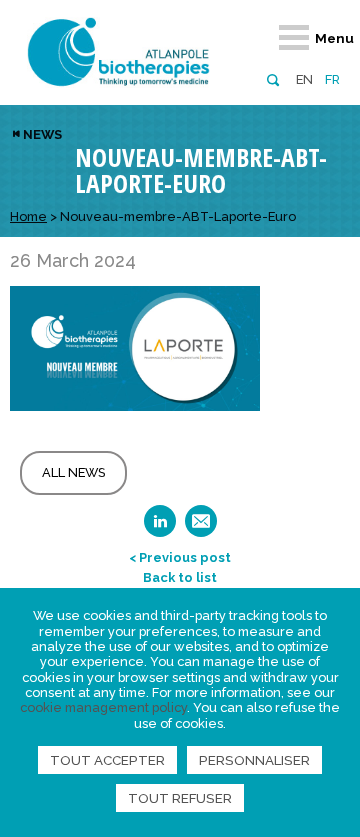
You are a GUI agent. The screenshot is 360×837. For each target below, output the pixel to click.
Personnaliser (254, 760)
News (42, 134)
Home (28, 216)
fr (332, 79)
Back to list (180, 577)
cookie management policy (103, 707)
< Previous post (180, 557)
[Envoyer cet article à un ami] (201, 527)
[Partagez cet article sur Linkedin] (160, 527)
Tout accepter (107, 760)
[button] (272, 78)
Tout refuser (180, 798)
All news (73, 472)
